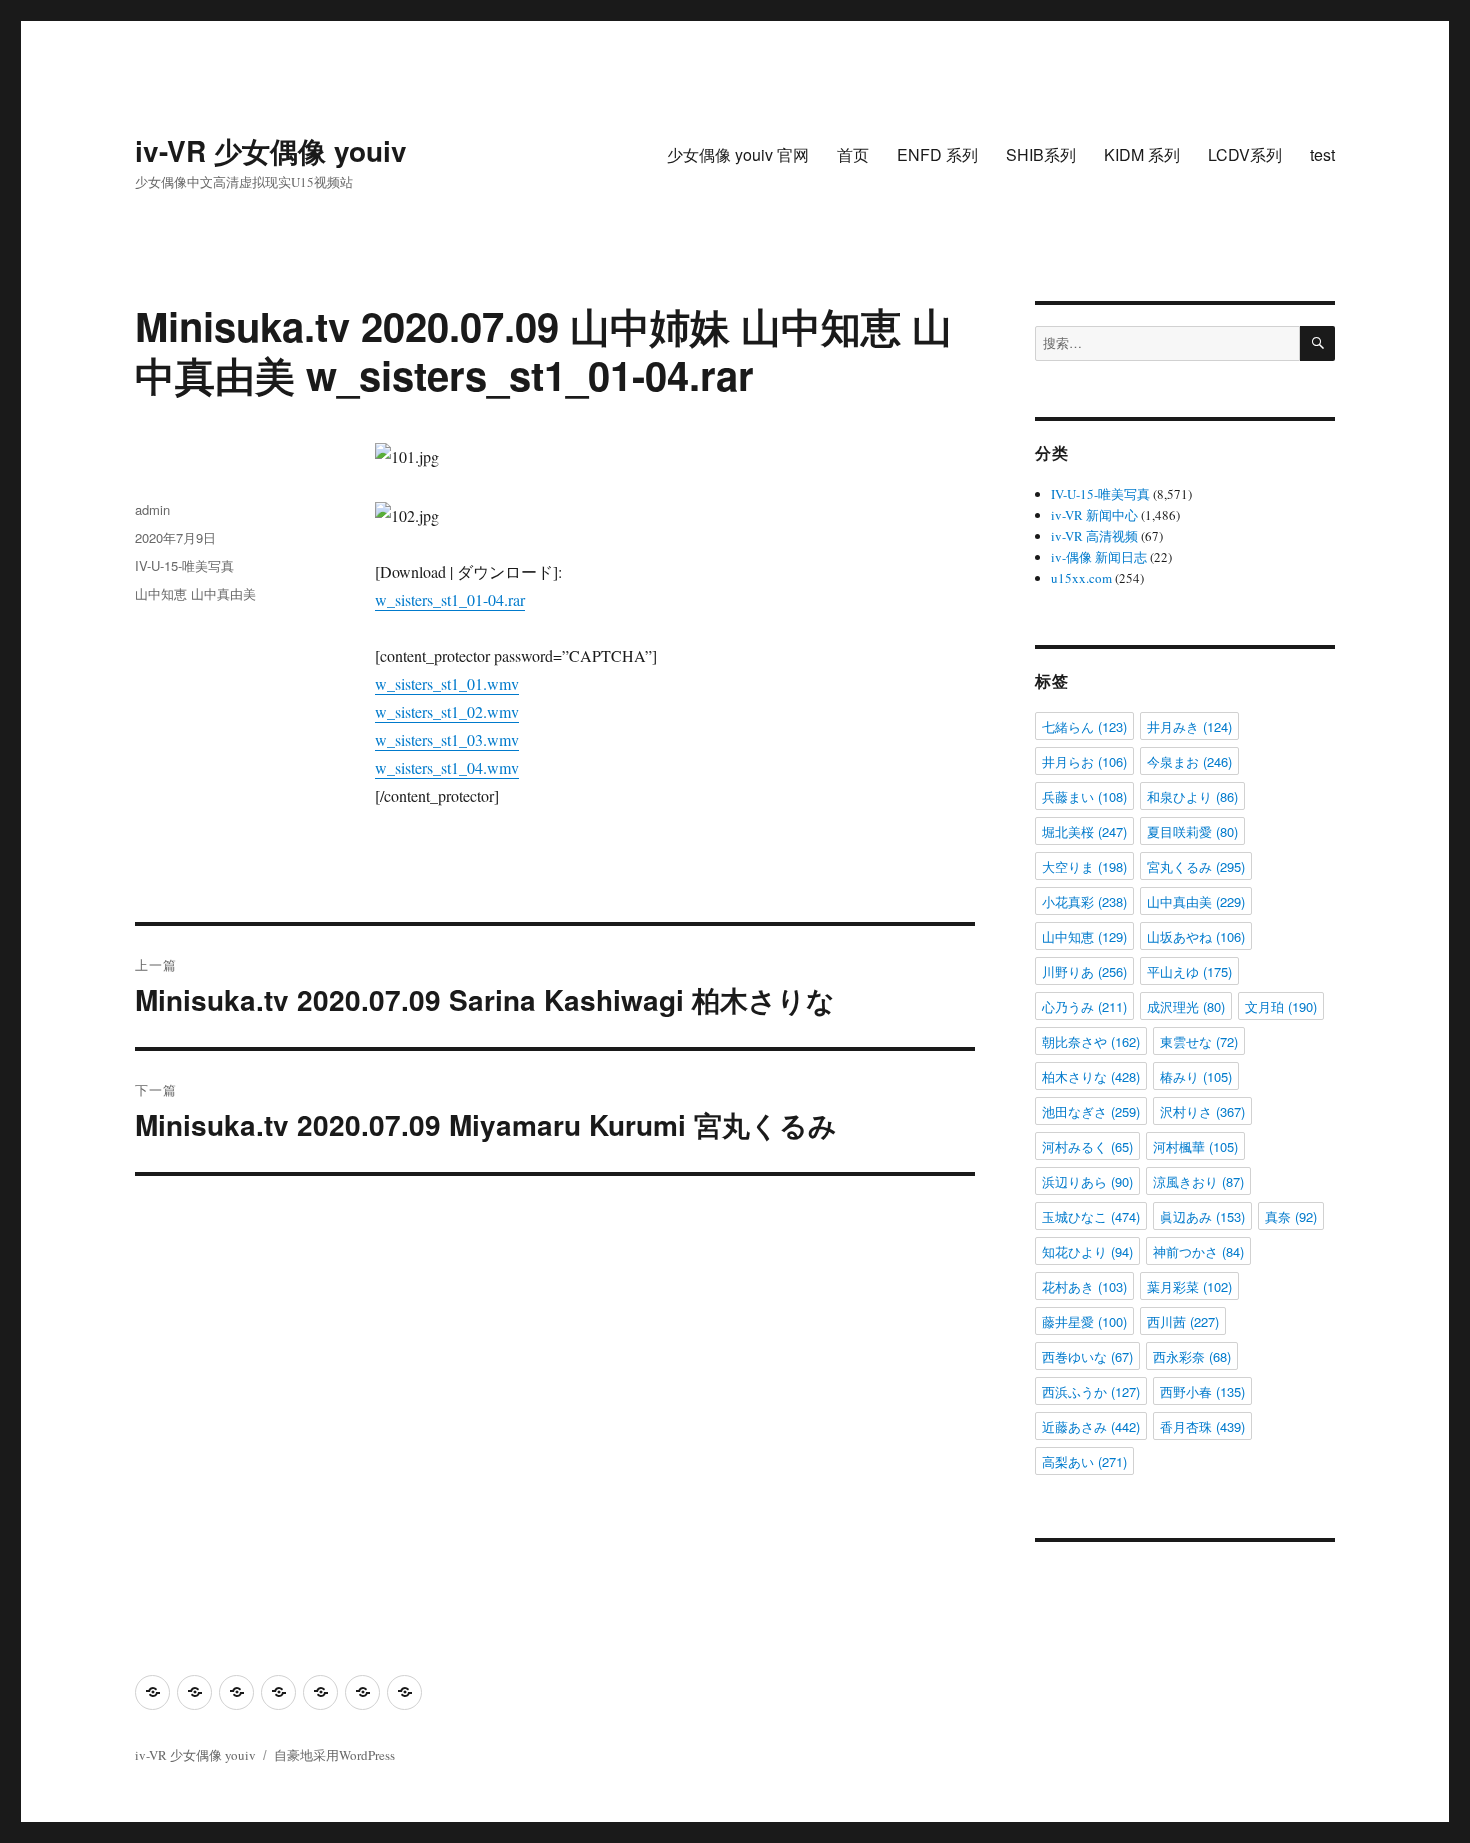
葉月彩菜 (1189, 1286)
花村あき (1084, 1286)
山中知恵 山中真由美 (195, 593)
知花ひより (1087, 1251)
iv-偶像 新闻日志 (1099, 557)
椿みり (1196, 1076)
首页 (853, 154)
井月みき (1189, 726)
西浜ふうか (1091, 1391)
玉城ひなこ (1091, 1216)
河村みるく (1087, 1146)
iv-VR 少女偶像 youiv (271, 150)
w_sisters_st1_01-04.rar (450, 599)
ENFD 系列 (937, 154)
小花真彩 (1084, 901)
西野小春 (1202, 1391)
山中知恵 (1084, 936)
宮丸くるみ (1196, 866)
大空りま (1084, 866)
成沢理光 (1186, 1006)
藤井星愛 (1084, 1321)
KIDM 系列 (1142, 154)
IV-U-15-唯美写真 (184, 565)
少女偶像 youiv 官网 (738, 154)
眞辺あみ (1202, 1216)
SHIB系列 (1041, 154)
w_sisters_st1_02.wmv (447, 711)
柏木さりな (1091, 1076)
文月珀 (1281, 1006)
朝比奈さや (1091, 1041)
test (1322, 154)
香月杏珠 (1202, 1426)
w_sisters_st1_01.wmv (447, 683)
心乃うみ (1084, 1006)
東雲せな (1199, 1041)
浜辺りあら (1087, 1181)
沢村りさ (1202, 1111)
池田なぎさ (1091, 1111)
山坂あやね (1196, 936)
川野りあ (1084, 971)
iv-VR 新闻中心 (1094, 515)
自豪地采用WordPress (334, 1755)
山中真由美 (1196, 901)
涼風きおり (1198, 1181)
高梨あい (1084, 1461)
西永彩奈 (1192, 1356)
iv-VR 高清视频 (1094, 536)
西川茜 (1183, 1321)
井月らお (1084, 761)
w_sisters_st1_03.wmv (447, 739)
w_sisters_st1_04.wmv (447, 767)
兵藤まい (1084, 796)
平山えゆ (1189, 971)
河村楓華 (1195, 1146)
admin (152, 509)
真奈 (1291, 1216)
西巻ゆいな (1087, 1356)
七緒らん (1084, 726)
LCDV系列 (1245, 154)
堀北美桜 (1084, 831)
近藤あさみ (1091, 1426)
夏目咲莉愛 (1192, 831)
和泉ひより (1192, 796)
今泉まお (1189, 761)
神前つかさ (1198, 1251)
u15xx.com (1081, 578)
